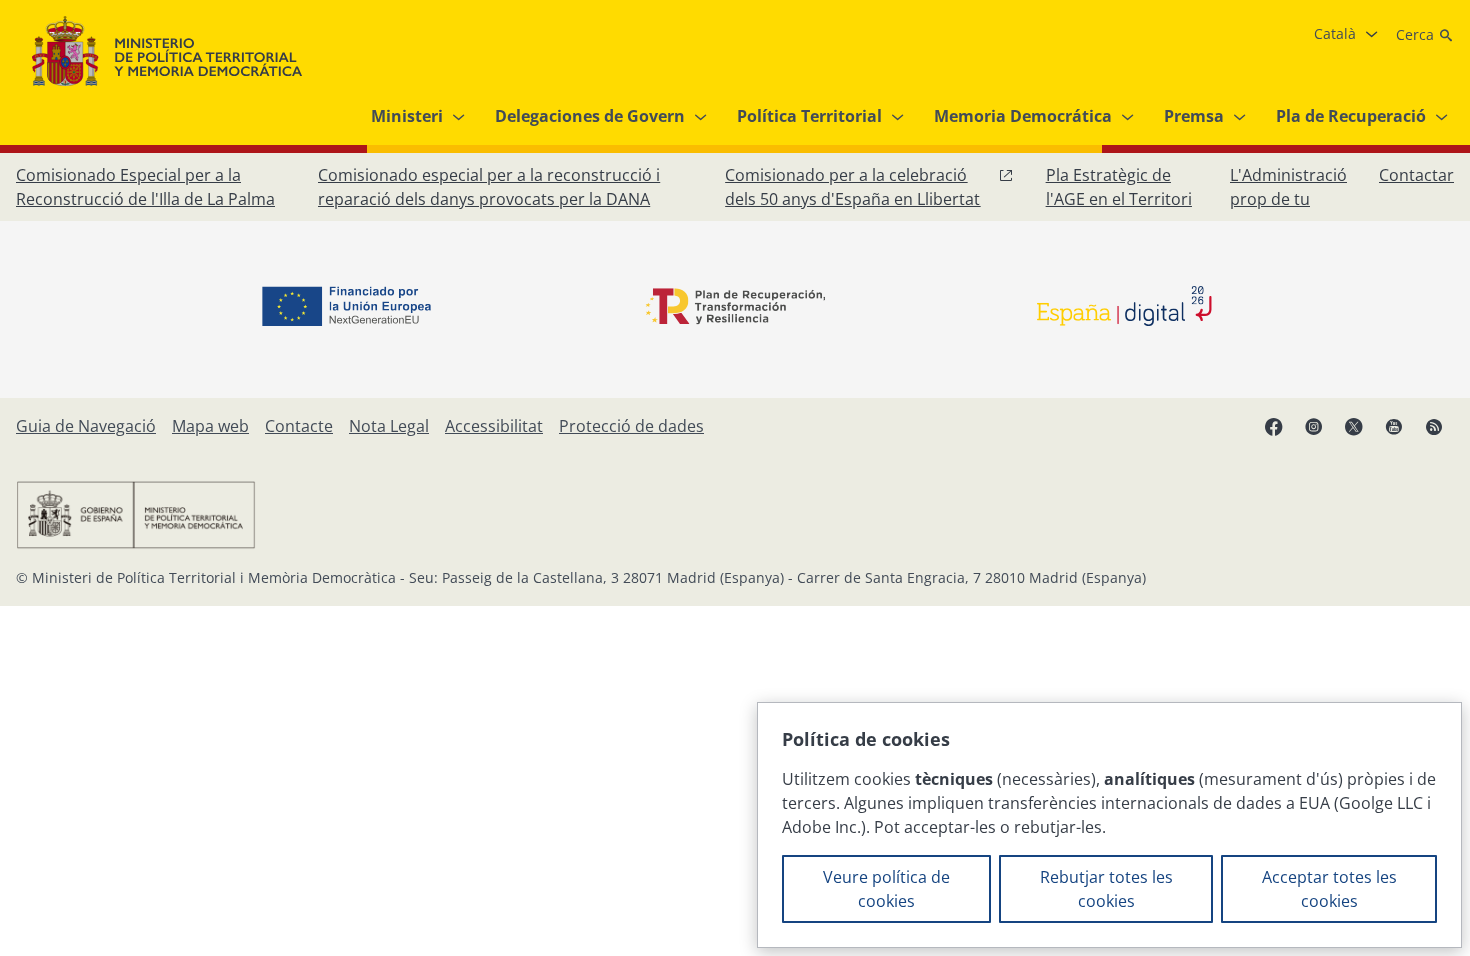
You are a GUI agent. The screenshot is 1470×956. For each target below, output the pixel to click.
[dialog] (1109, 825)
